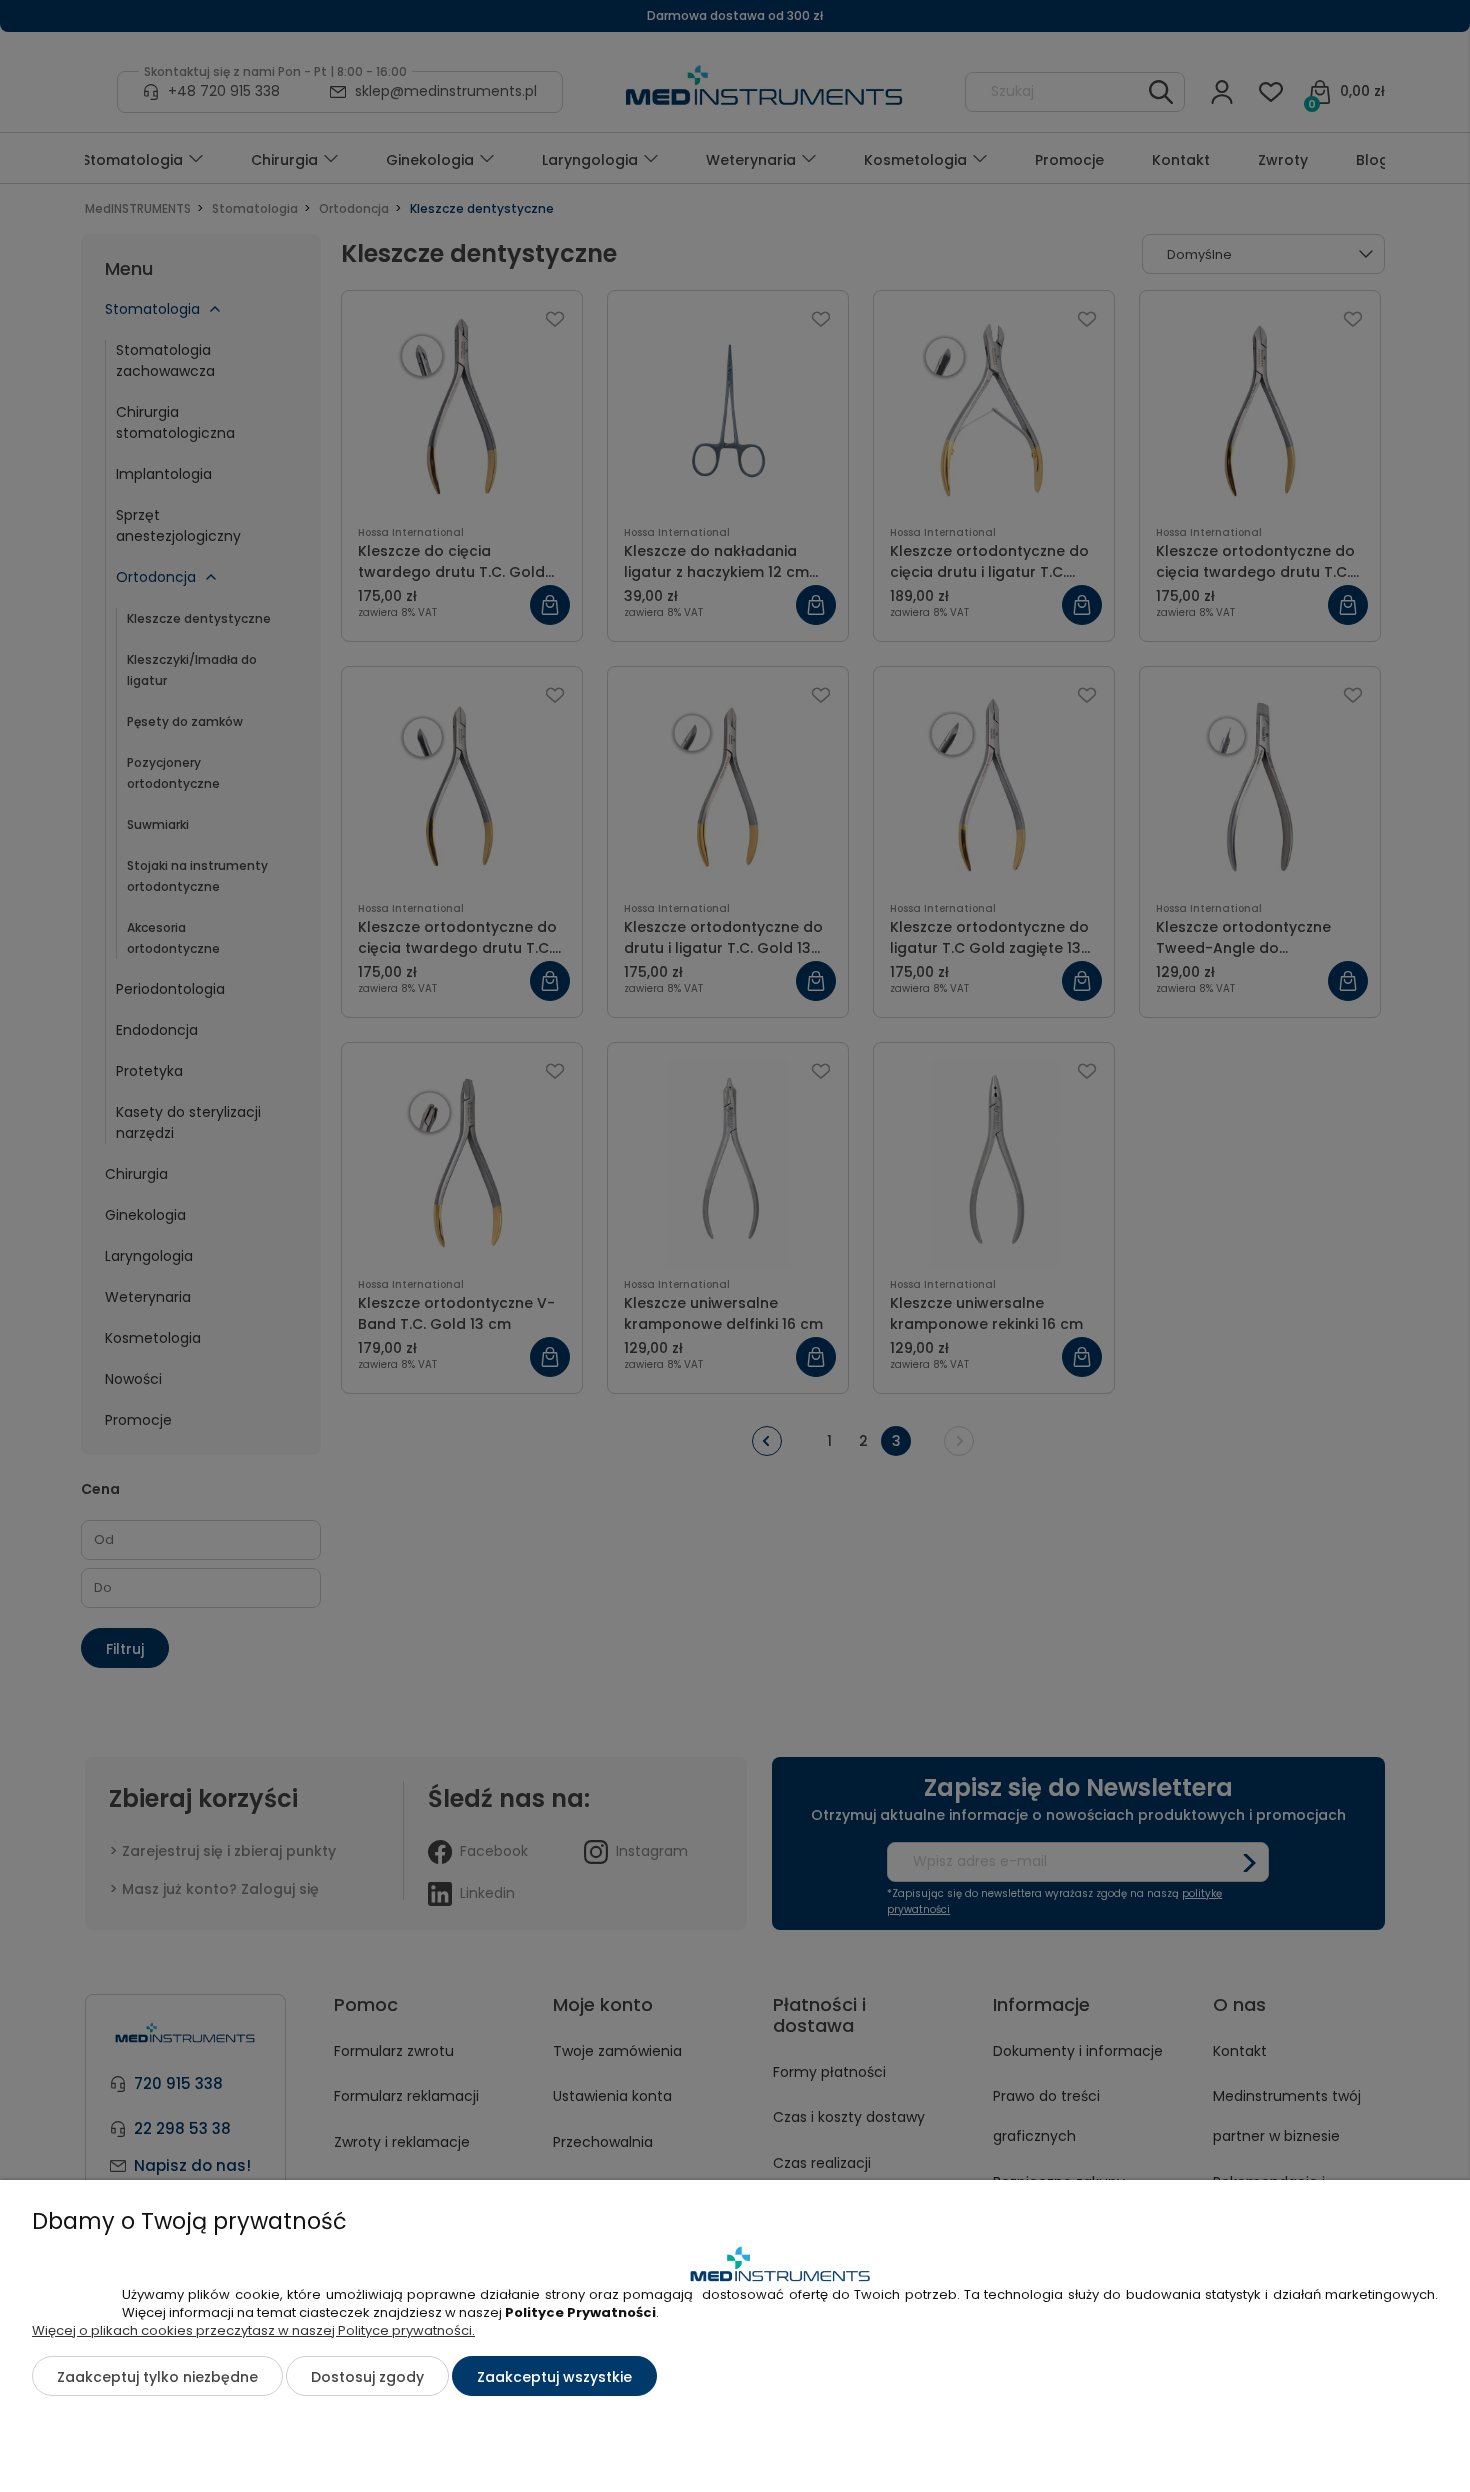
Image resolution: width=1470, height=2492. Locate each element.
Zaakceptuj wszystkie (554, 2377)
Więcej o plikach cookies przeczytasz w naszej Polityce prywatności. (253, 2330)
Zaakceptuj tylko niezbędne (157, 2377)
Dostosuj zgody (367, 2377)
